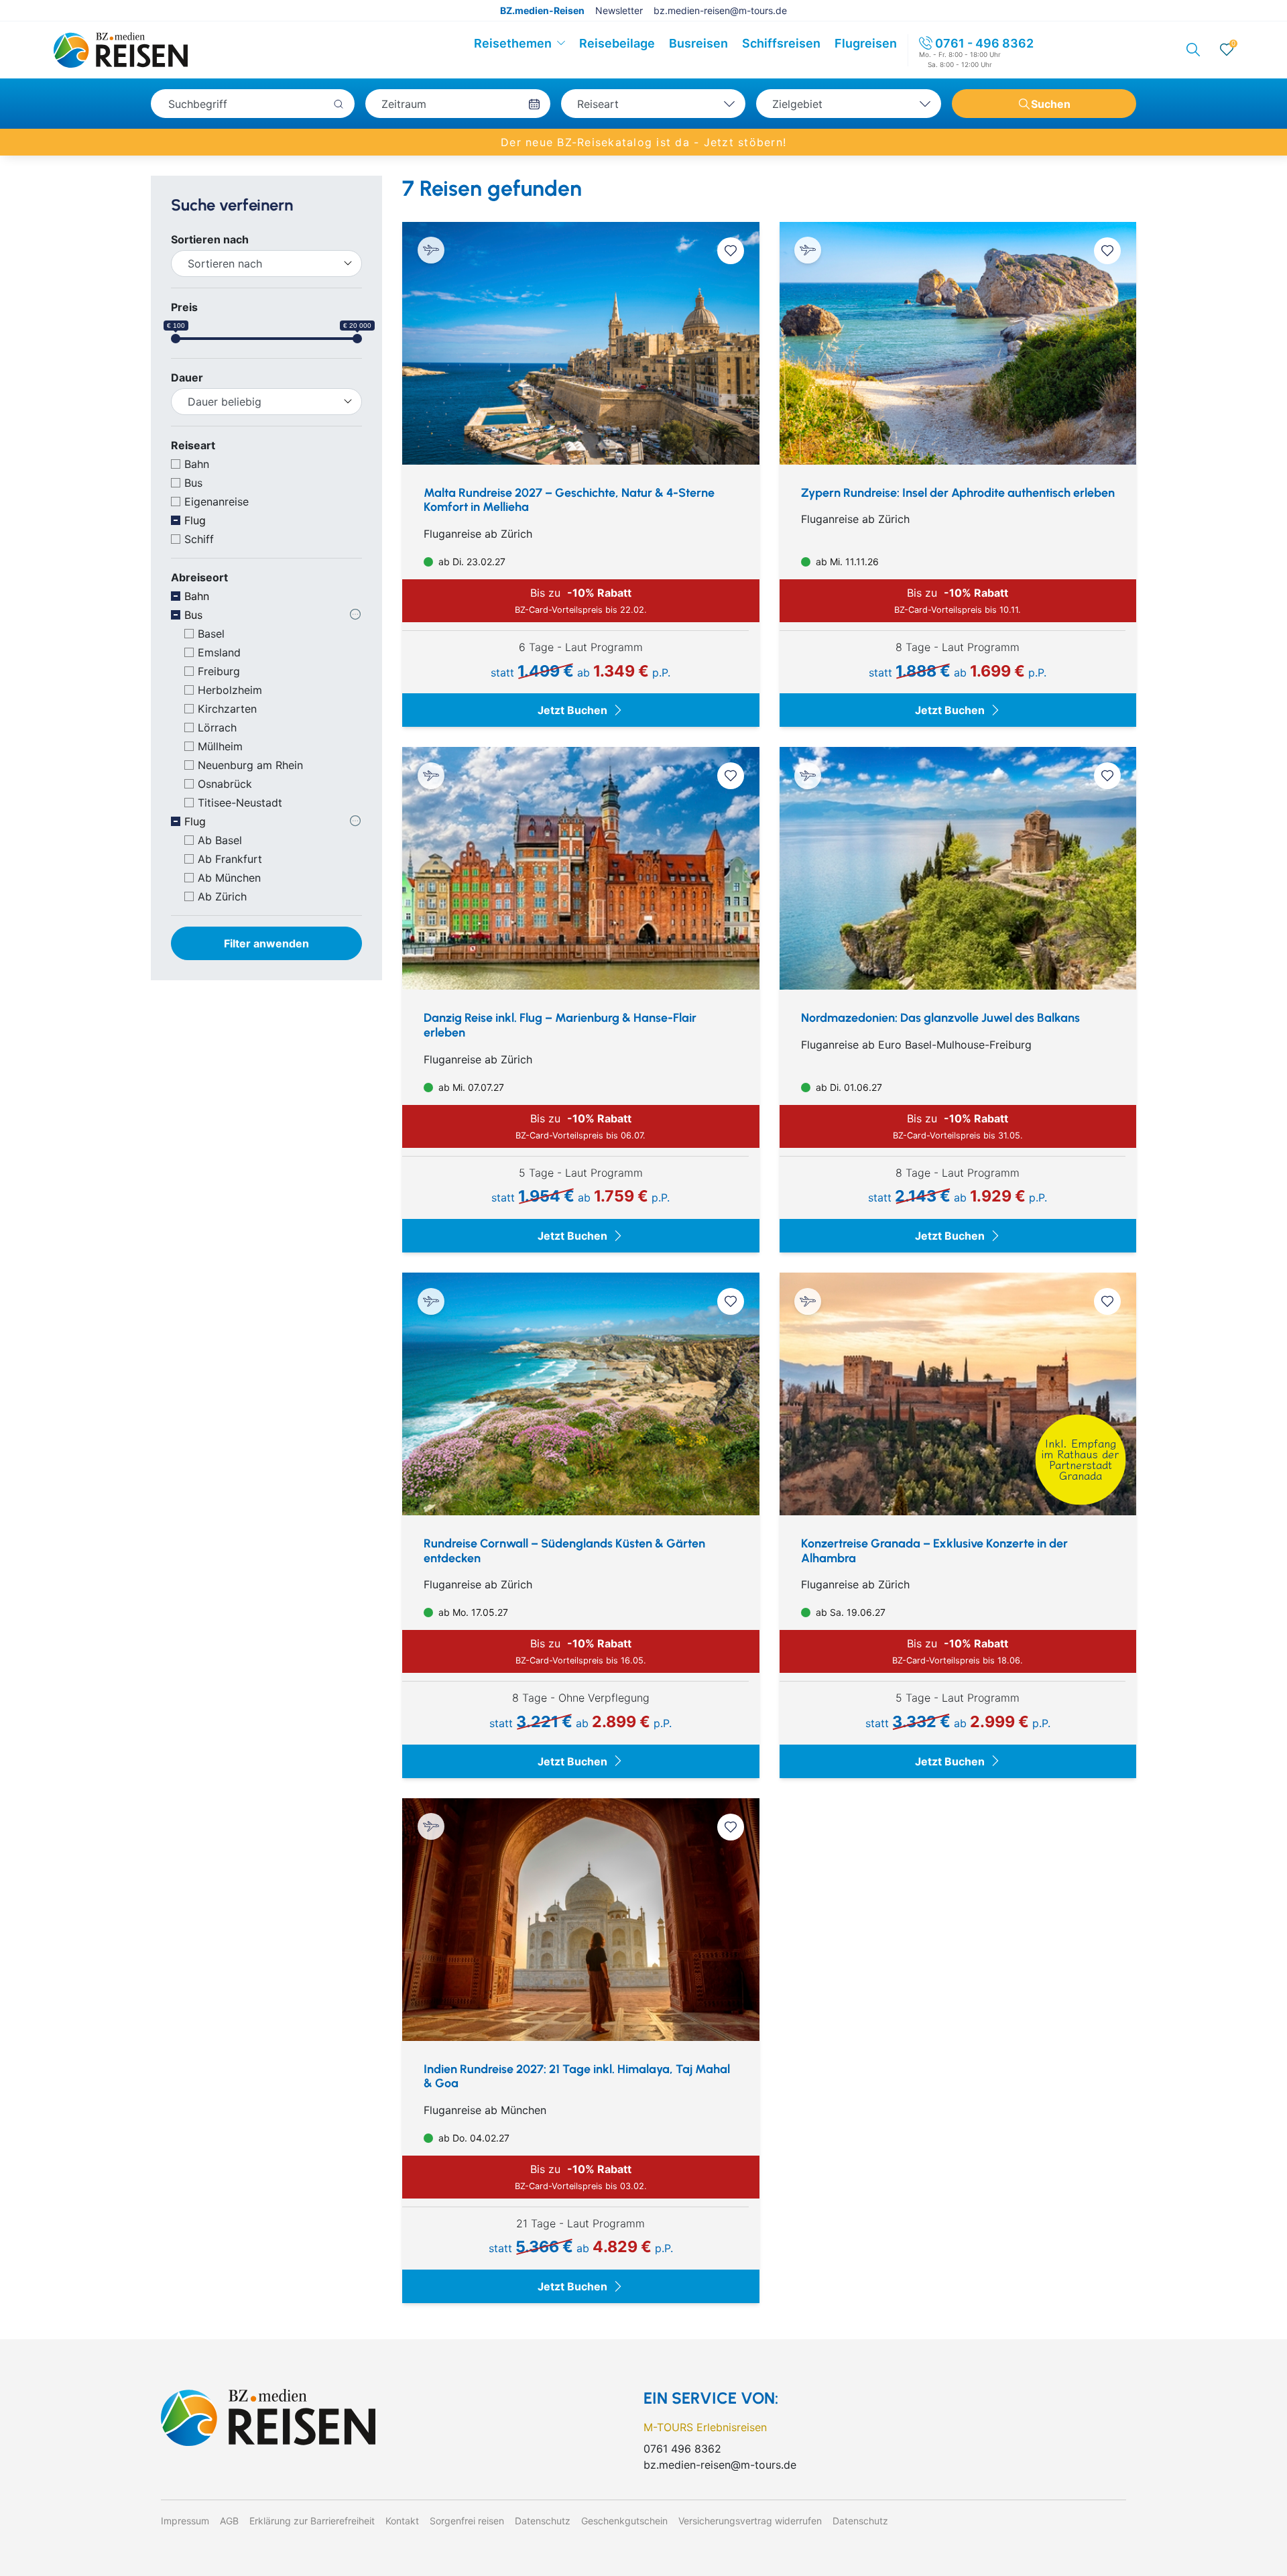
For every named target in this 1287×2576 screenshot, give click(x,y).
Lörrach (217, 727)
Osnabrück (225, 784)
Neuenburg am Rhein (250, 765)
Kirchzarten (227, 709)
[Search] (1193, 50)
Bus (193, 483)
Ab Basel (220, 840)
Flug (195, 520)
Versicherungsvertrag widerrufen (750, 2521)
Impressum (185, 2521)
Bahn (197, 464)
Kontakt (402, 2521)
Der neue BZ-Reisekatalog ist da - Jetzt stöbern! (643, 142)
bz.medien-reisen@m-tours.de (720, 10)
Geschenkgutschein (624, 2521)
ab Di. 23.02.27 (471, 562)
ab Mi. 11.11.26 (846, 562)
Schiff (199, 539)
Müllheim (220, 746)
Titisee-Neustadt (240, 803)
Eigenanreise (217, 502)
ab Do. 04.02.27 (473, 2138)
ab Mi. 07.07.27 (470, 1087)
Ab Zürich (222, 896)
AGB (229, 2521)
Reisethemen (513, 43)
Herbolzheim (230, 690)
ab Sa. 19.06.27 (849, 1612)
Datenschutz (543, 2521)
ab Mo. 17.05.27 (472, 1612)
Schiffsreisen (781, 43)
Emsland (219, 652)
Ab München (229, 878)
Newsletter (619, 10)
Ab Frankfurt (230, 859)
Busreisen (698, 43)
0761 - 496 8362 (984, 43)
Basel (211, 634)
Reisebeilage (617, 43)
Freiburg (219, 671)
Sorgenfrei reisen (467, 2521)
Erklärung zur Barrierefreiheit (312, 2521)
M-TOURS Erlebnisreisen (705, 2427)
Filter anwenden (266, 943)
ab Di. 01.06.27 (848, 1087)
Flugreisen (866, 43)
